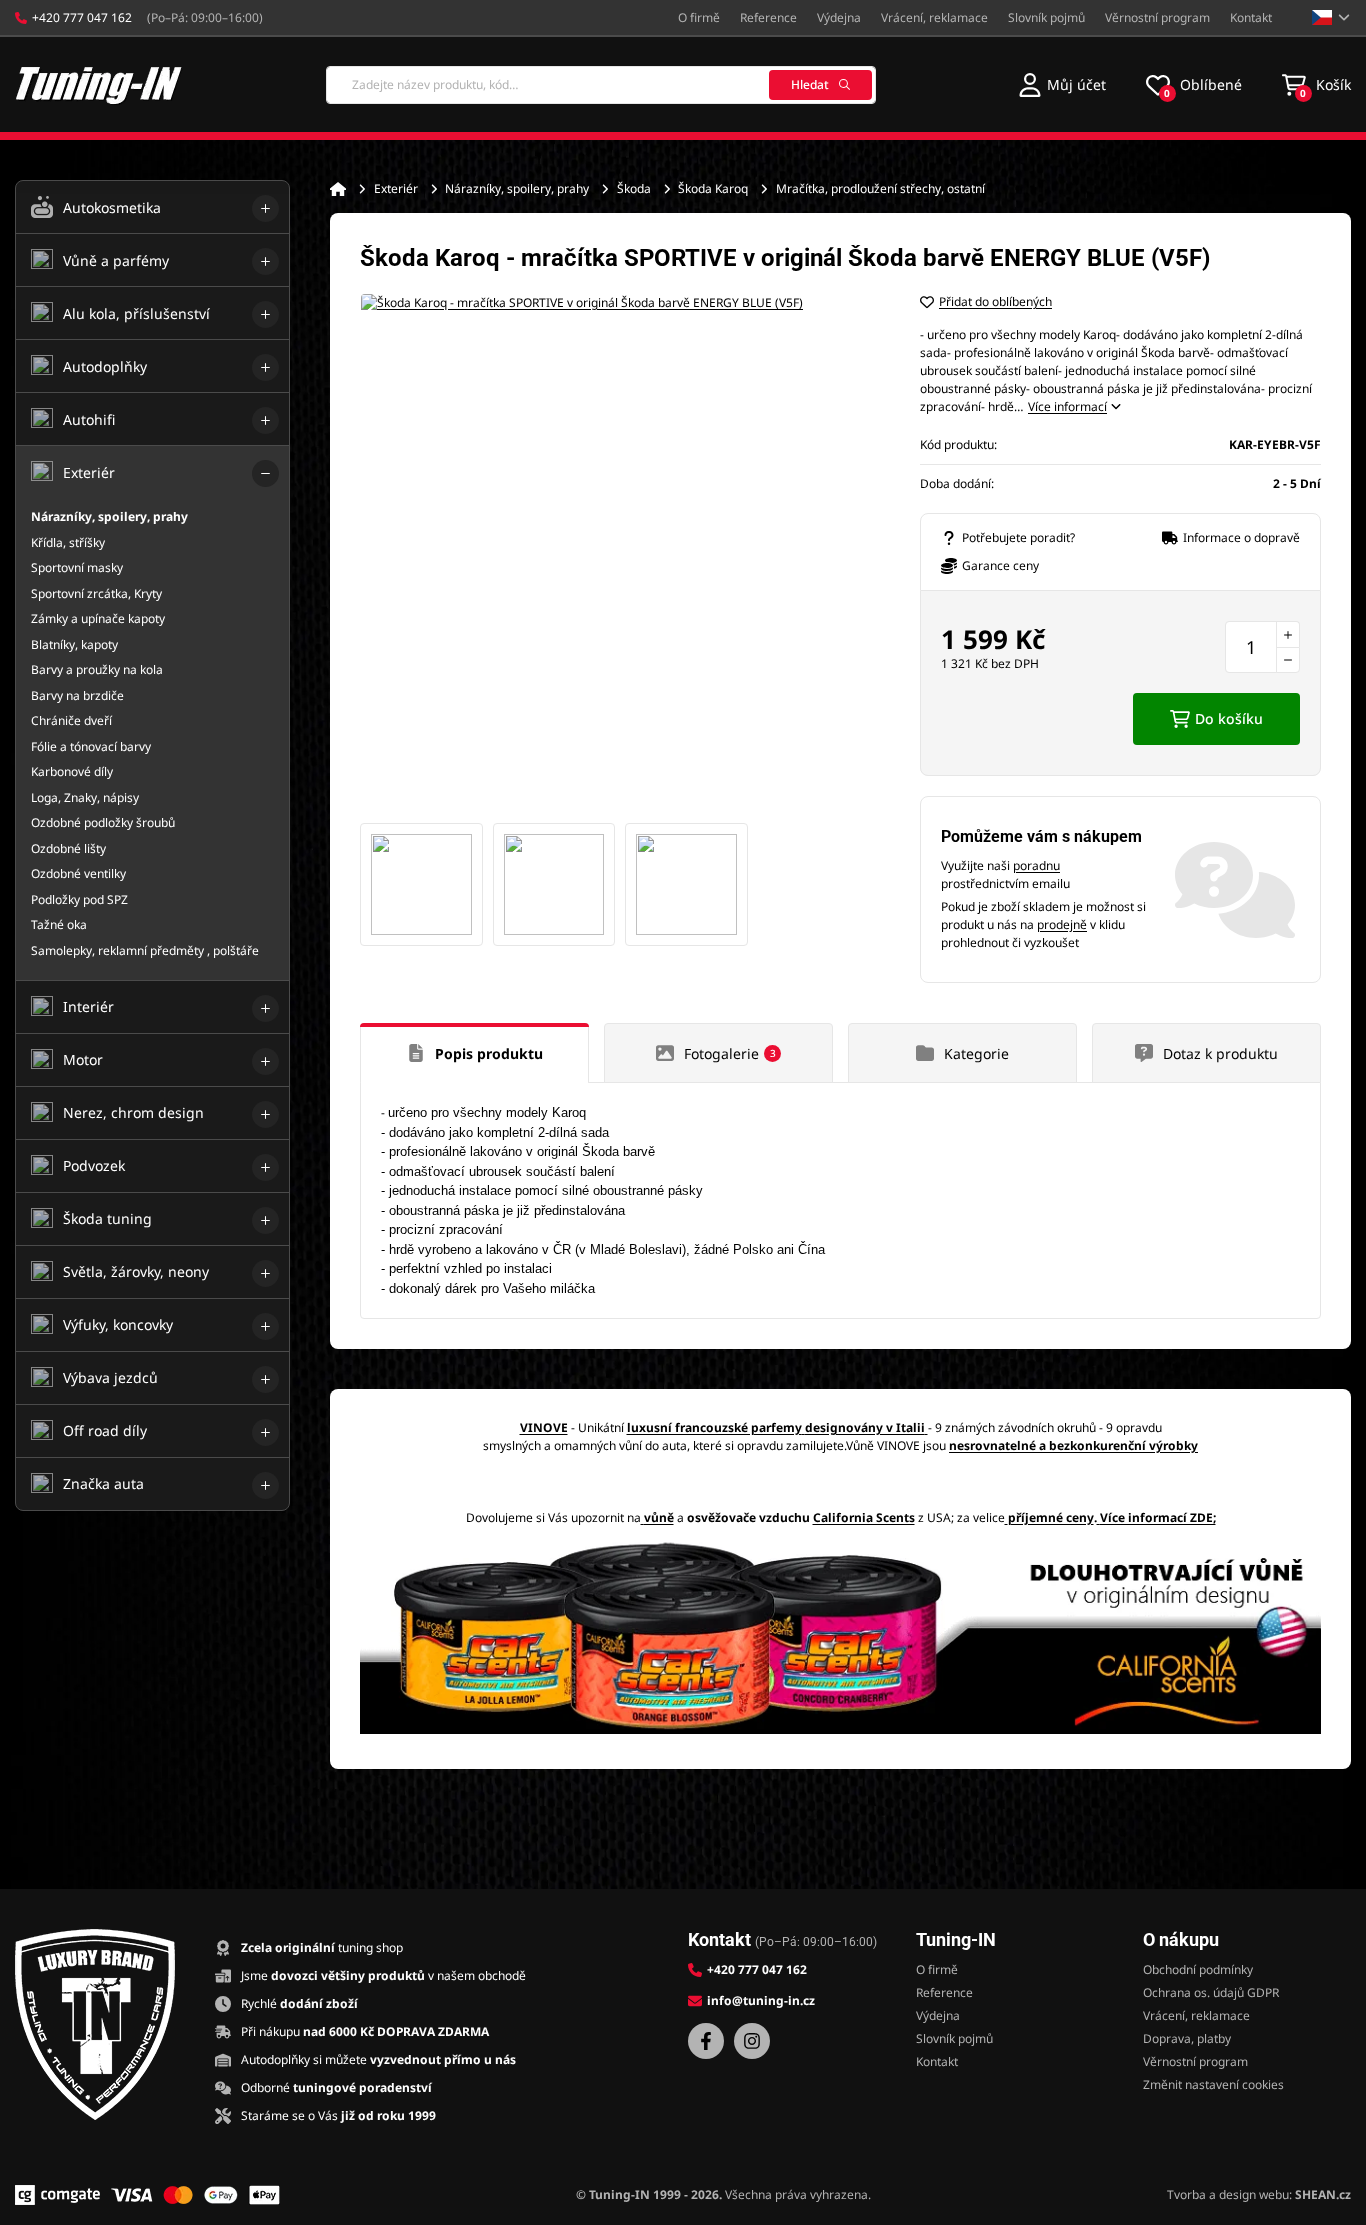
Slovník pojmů (1046, 17)
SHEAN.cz (1323, 2194)
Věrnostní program (1157, 17)
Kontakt (1251, 17)
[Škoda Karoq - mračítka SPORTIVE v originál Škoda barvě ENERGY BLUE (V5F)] (620, 553)
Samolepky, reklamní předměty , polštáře (145, 950)
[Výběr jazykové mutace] (1331, 17)
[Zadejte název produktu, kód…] (601, 85)
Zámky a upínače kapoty (98, 618)
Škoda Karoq (713, 188)
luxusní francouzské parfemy (714, 1427)
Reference (768, 17)
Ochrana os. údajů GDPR (1211, 1992)
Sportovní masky (77, 567)
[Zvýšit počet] (1288, 634)
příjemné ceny (1051, 1517)
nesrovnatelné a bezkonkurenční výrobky (1073, 1445)
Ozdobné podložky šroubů (103, 822)
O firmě (699, 17)
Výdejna (839, 17)
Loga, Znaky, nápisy (85, 797)
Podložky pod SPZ (79, 899)
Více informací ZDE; (1158, 1517)
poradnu (1036, 865)
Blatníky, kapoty (74, 644)
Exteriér (396, 188)
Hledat (810, 84)
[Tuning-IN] (99, 84)
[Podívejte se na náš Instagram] (752, 2041)
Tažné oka (59, 924)
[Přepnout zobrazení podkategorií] (265, 208)
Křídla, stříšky (68, 542)
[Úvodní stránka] (338, 189)
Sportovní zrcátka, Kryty (96, 593)
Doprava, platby (1187, 2038)
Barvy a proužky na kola (97, 669)
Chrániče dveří (71, 720)
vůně (659, 1517)
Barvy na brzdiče (77, 695)
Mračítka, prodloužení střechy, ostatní (880, 188)
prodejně (1062, 924)
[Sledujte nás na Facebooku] (706, 2041)
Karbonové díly (72, 771)
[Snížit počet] (1288, 660)
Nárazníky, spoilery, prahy (517, 188)
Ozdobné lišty (68, 848)
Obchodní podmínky (1198, 1969)
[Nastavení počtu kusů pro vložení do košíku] (1262, 647)
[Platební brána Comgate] (57, 2195)
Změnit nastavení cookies (1213, 2084)
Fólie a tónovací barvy (91, 746)
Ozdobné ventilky (78, 873)
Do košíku (1229, 718)
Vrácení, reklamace (934, 17)
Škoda (634, 188)
